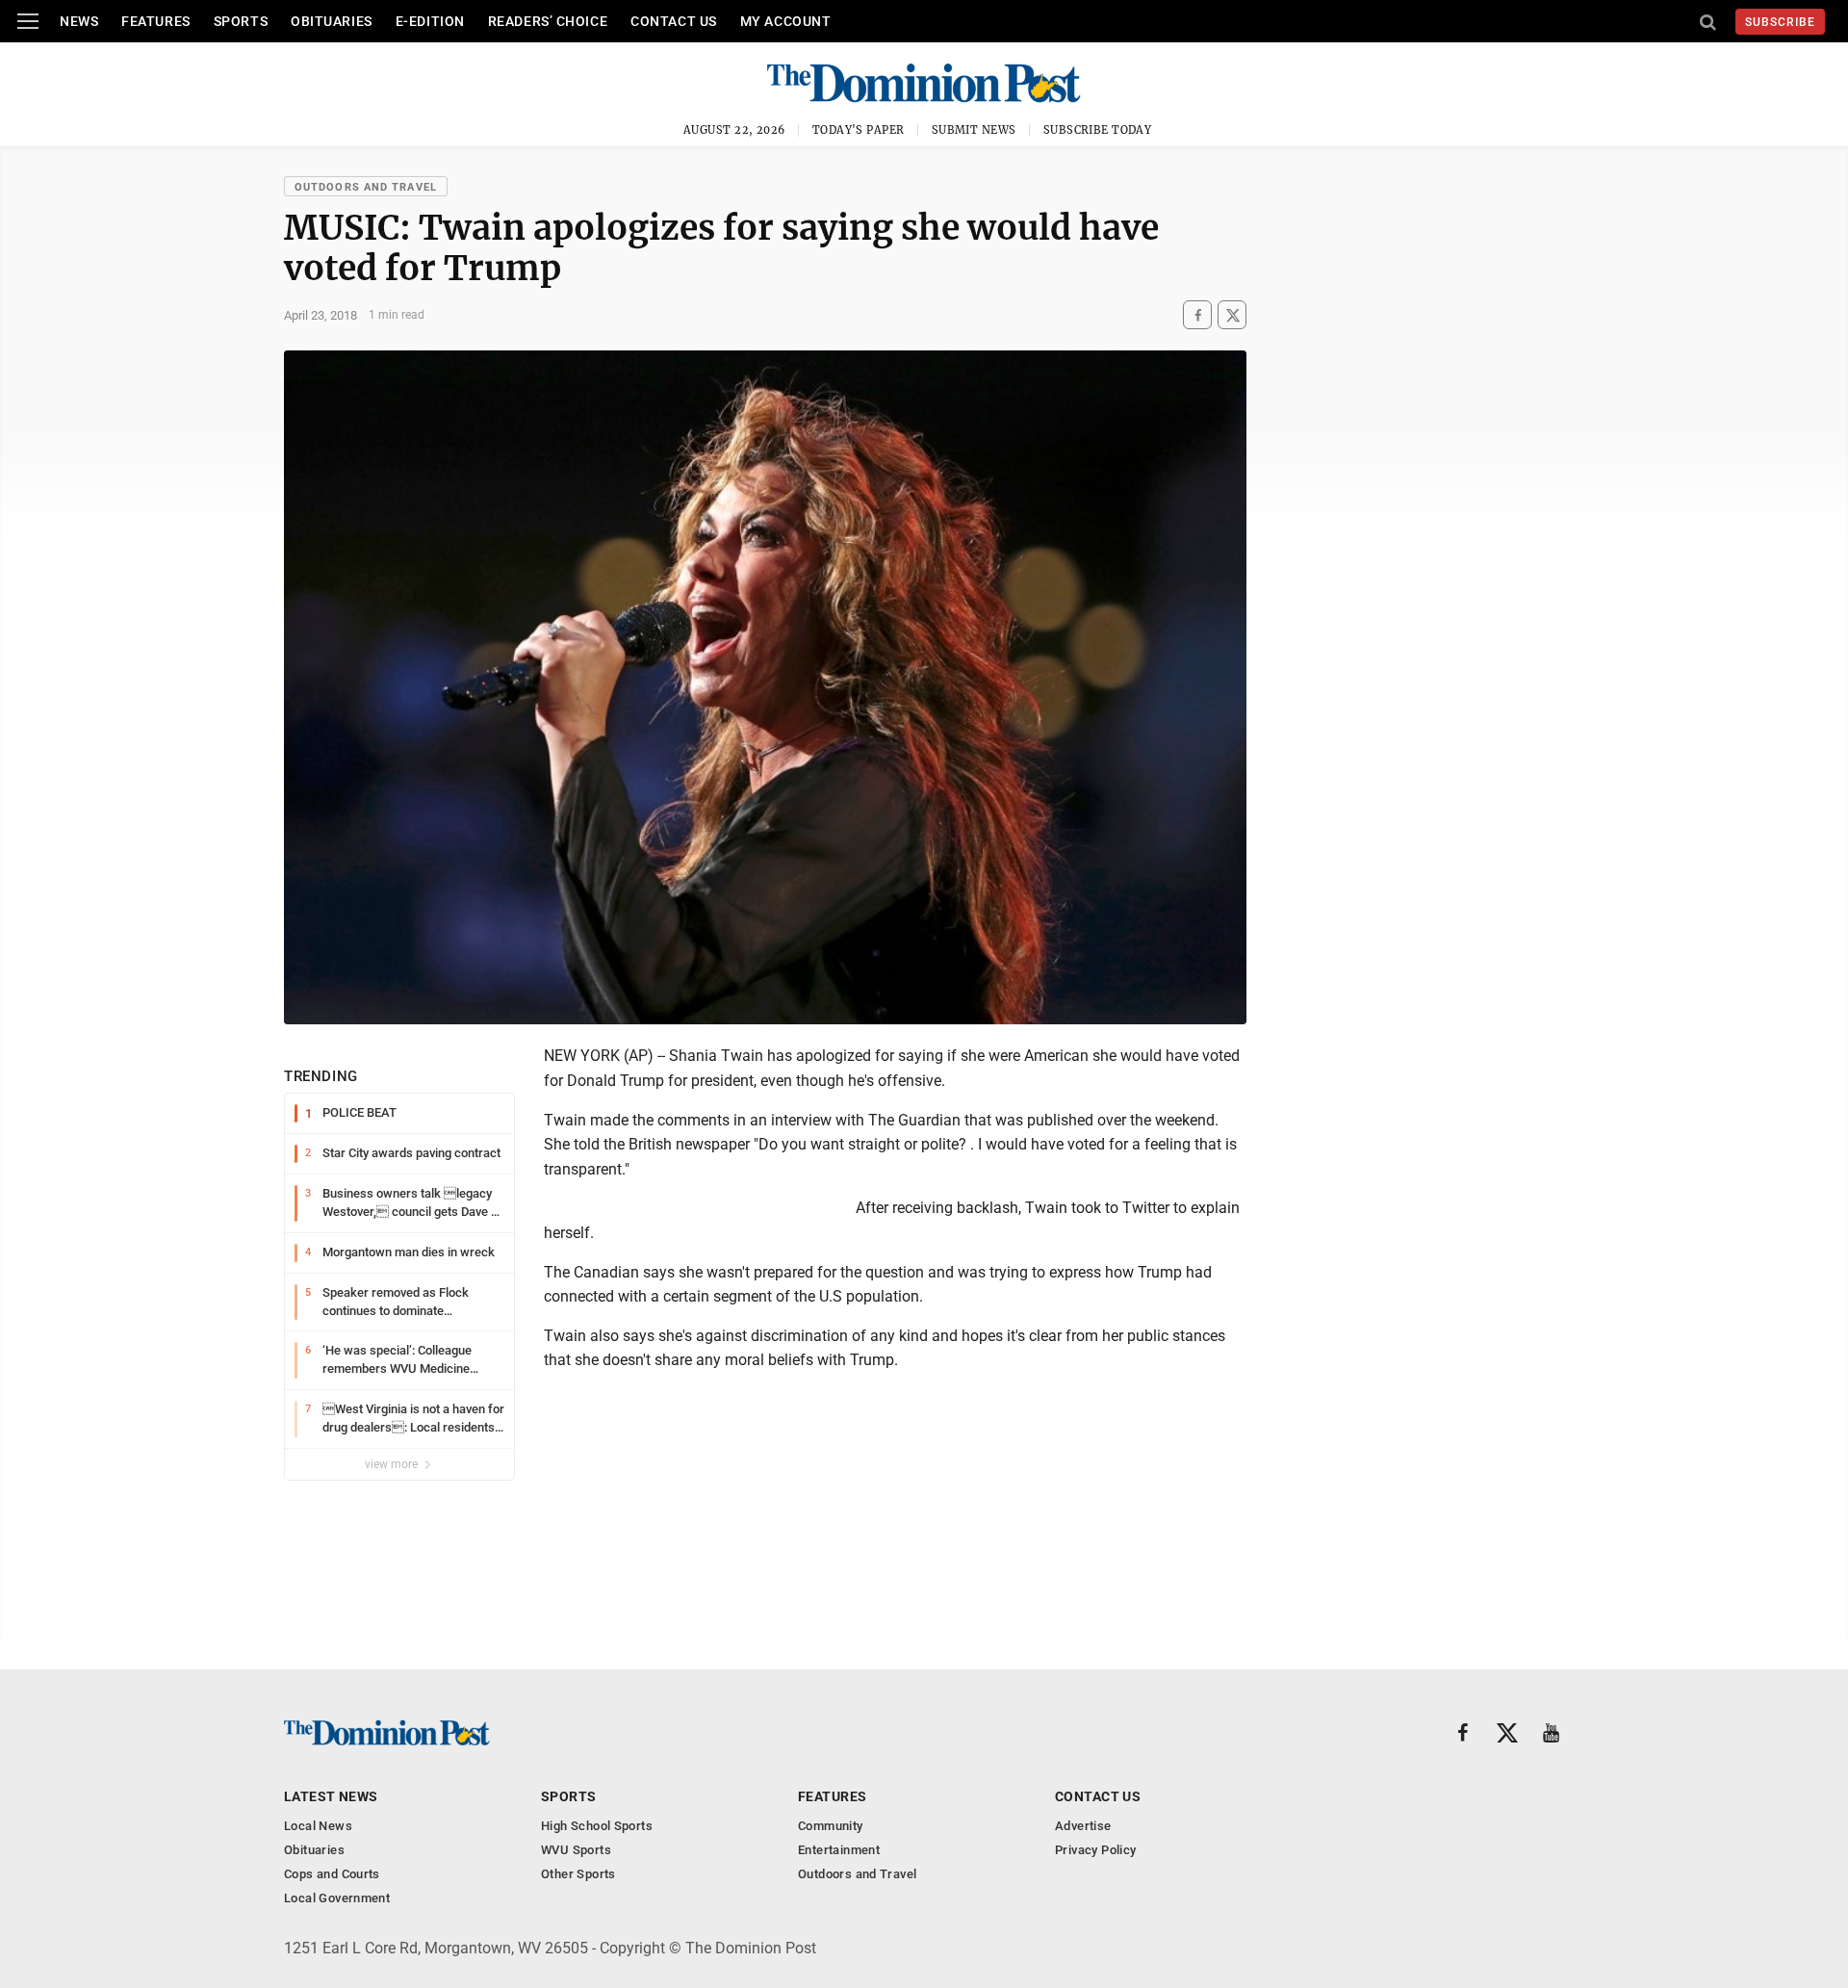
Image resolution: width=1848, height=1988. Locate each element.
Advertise (1083, 1826)
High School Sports (597, 1826)
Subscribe (1780, 22)
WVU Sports (576, 1850)
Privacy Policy (1095, 1850)
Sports (241, 21)
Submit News (974, 130)
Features (155, 21)
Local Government (337, 1898)
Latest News (331, 1796)
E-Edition (430, 21)
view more (393, 1464)
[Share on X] (1232, 315)
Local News (318, 1826)
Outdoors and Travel (366, 187)
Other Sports (578, 1874)
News (79, 21)
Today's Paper (859, 130)
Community (831, 1826)
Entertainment (839, 1850)
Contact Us (674, 21)
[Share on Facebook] (1197, 315)
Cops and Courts (332, 1874)
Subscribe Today (1098, 130)
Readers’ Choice (548, 21)
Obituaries (332, 21)
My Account (786, 21)
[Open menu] (28, 21)
